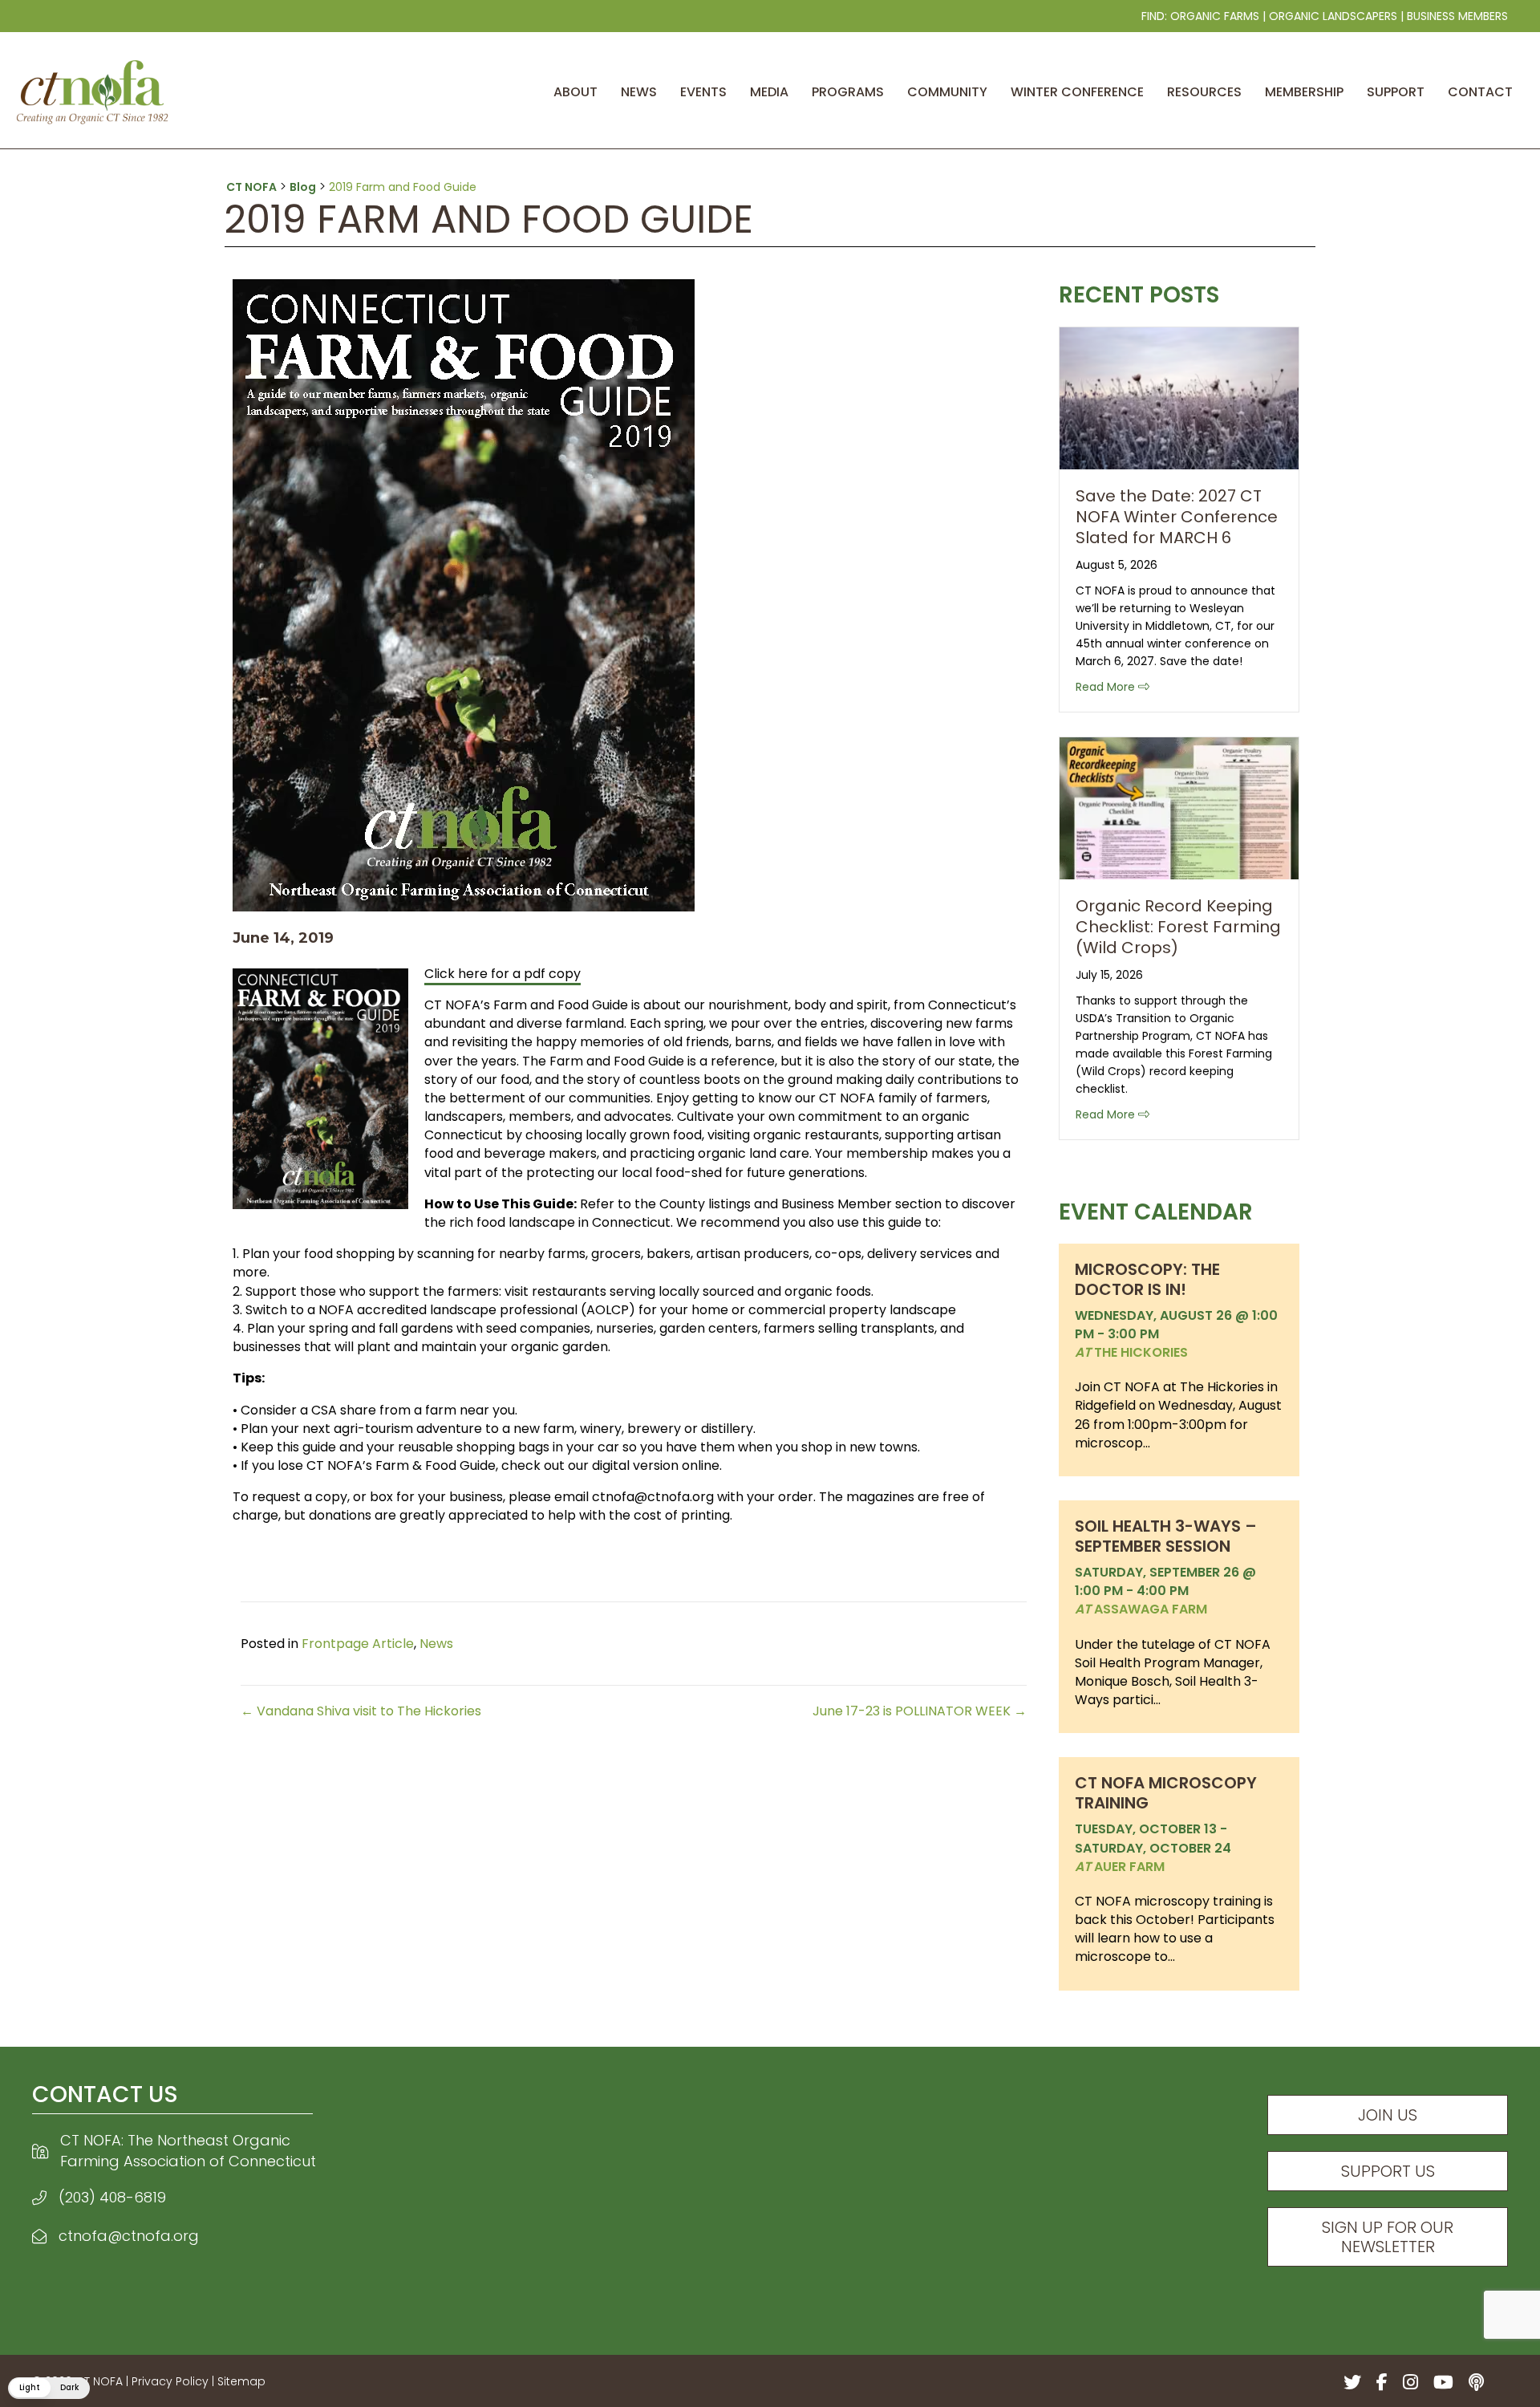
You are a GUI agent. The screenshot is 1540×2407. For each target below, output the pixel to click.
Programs (848, 92)
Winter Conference (1077, 92)
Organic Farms (1215, 16)
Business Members (1457, 16)
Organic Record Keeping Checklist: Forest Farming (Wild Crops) (1178, 927)
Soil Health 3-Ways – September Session (1166, 1536)
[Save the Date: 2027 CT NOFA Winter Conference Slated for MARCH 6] (1179, 398)
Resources (1204, 92)
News (639, 92)
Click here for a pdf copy (503, 974)
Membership (1304, 92)
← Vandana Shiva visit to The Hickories (361, 1711)
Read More (1112, 686)
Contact (1480, 92)
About (575, 92)
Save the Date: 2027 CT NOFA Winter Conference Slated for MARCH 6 (1177, 517)
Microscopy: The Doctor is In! (1147, 1279)
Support (1396, 92)
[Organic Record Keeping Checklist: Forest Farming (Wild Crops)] (1179, 807)
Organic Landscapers (1333, 16)
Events (703, 92)
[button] (49, 2388)
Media (769, 92)
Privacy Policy (170, 2381)
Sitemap (241, 2381)
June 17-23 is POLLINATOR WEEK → (920, 1711)
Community (947, 92)
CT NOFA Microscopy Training (1166, 1793)
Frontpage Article (358, 1644)
